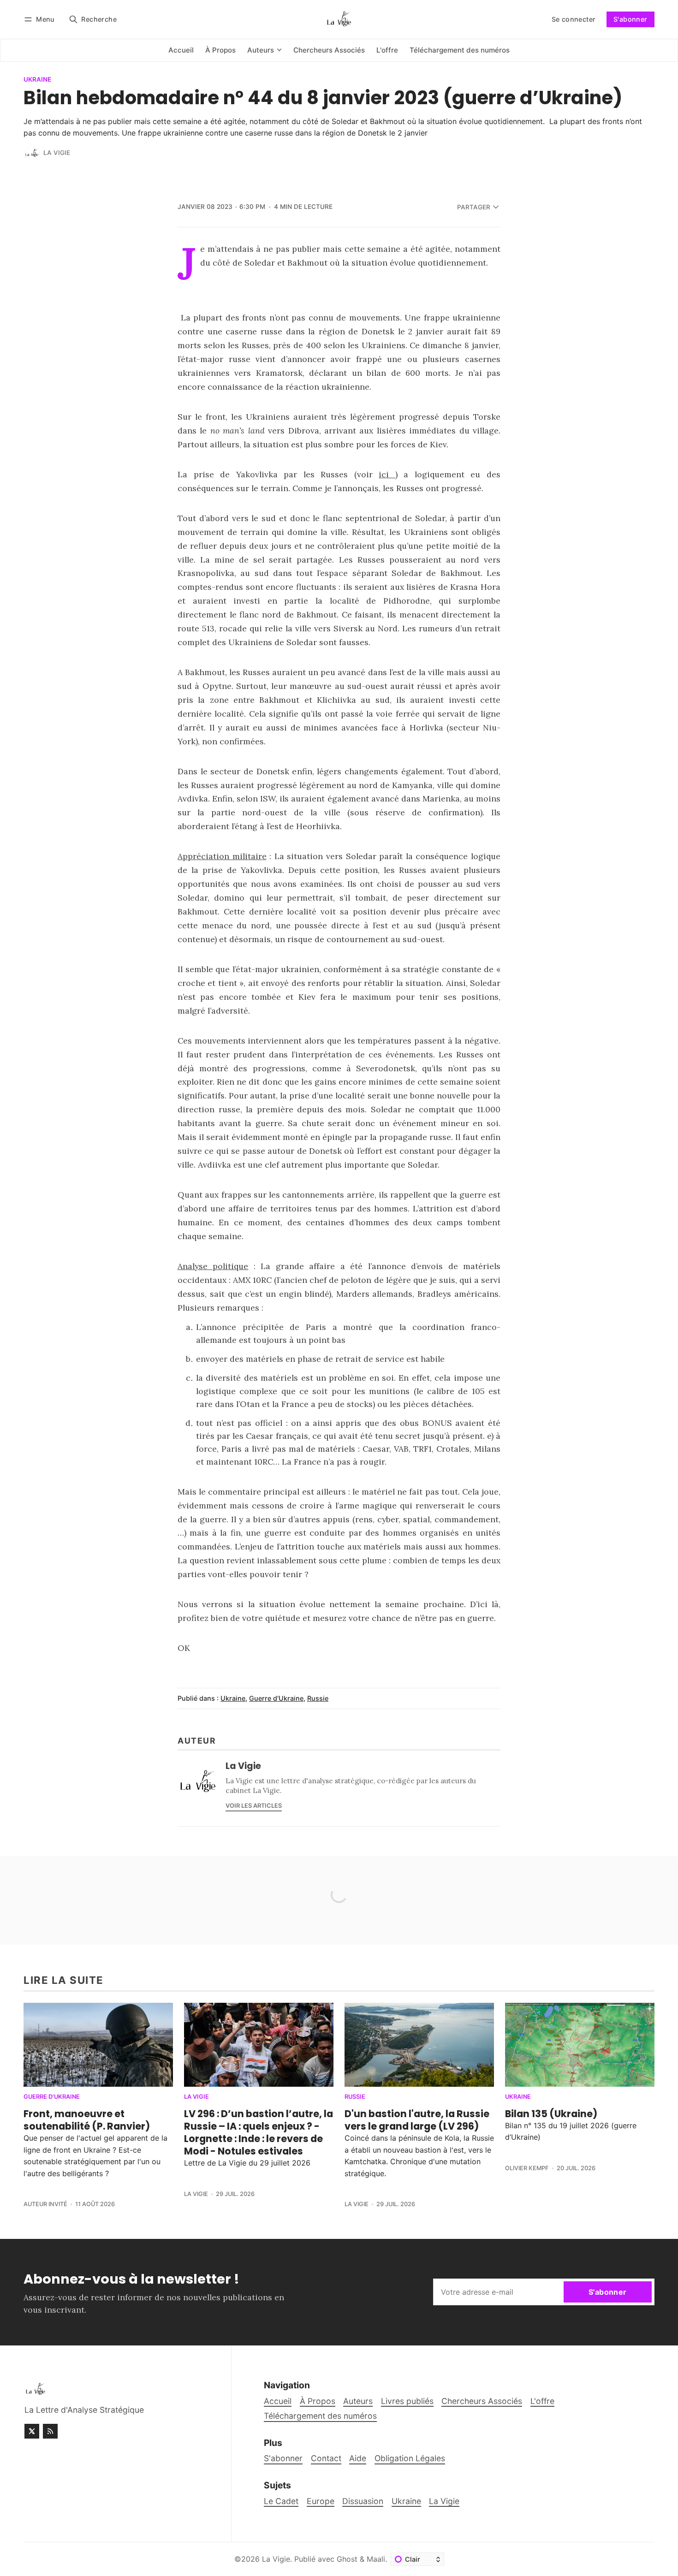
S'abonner (630, 19)
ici (387, 474)
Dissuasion (363, 2501)
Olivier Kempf (527, 2168)
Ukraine (37, 80)
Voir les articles (254, 1806)
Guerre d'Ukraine (276, 1698)
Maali (376, 2559)
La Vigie (57, 153)
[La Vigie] (32, 153)
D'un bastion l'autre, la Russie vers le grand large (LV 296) (417, 2120)
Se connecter (574, 19)
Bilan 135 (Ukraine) (551, 2114)
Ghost (347, 2559)
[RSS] (50, 2431)
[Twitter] (32, 2431)
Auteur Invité (45, 2204)
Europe (321, 2501)
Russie (318, 1698)
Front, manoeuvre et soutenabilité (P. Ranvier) (87, 2120)
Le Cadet (281, 2501)
